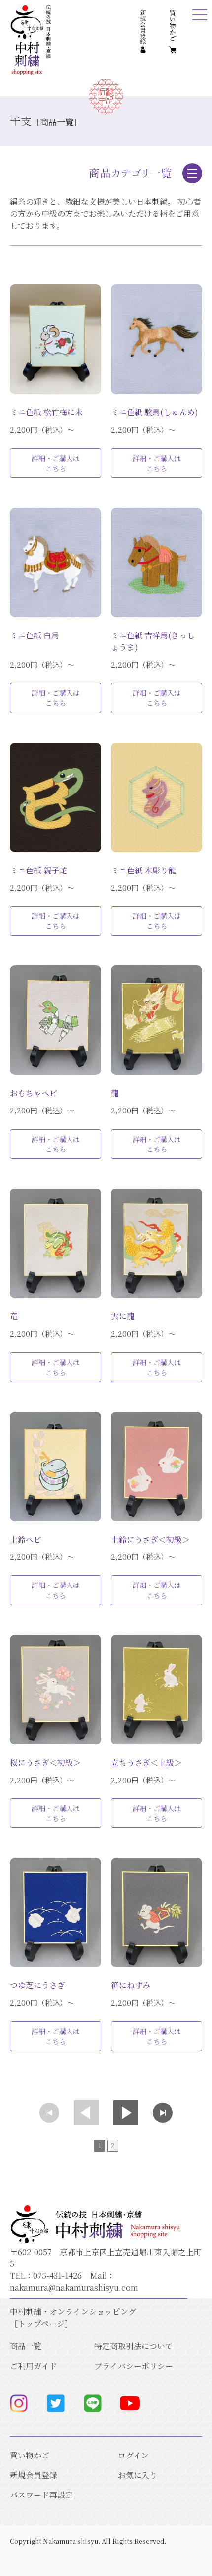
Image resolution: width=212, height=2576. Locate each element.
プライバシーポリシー (134, 2366)
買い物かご (30, 2455)
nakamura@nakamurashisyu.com (74, 2287)
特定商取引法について (134, 2346)
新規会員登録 (34, 2475)
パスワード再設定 (41, 2495)
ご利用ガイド (34, 2366)
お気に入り (138, 2475)
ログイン (133, 2455)
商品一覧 (26, 2346)
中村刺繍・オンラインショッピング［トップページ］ (73, 2318)
